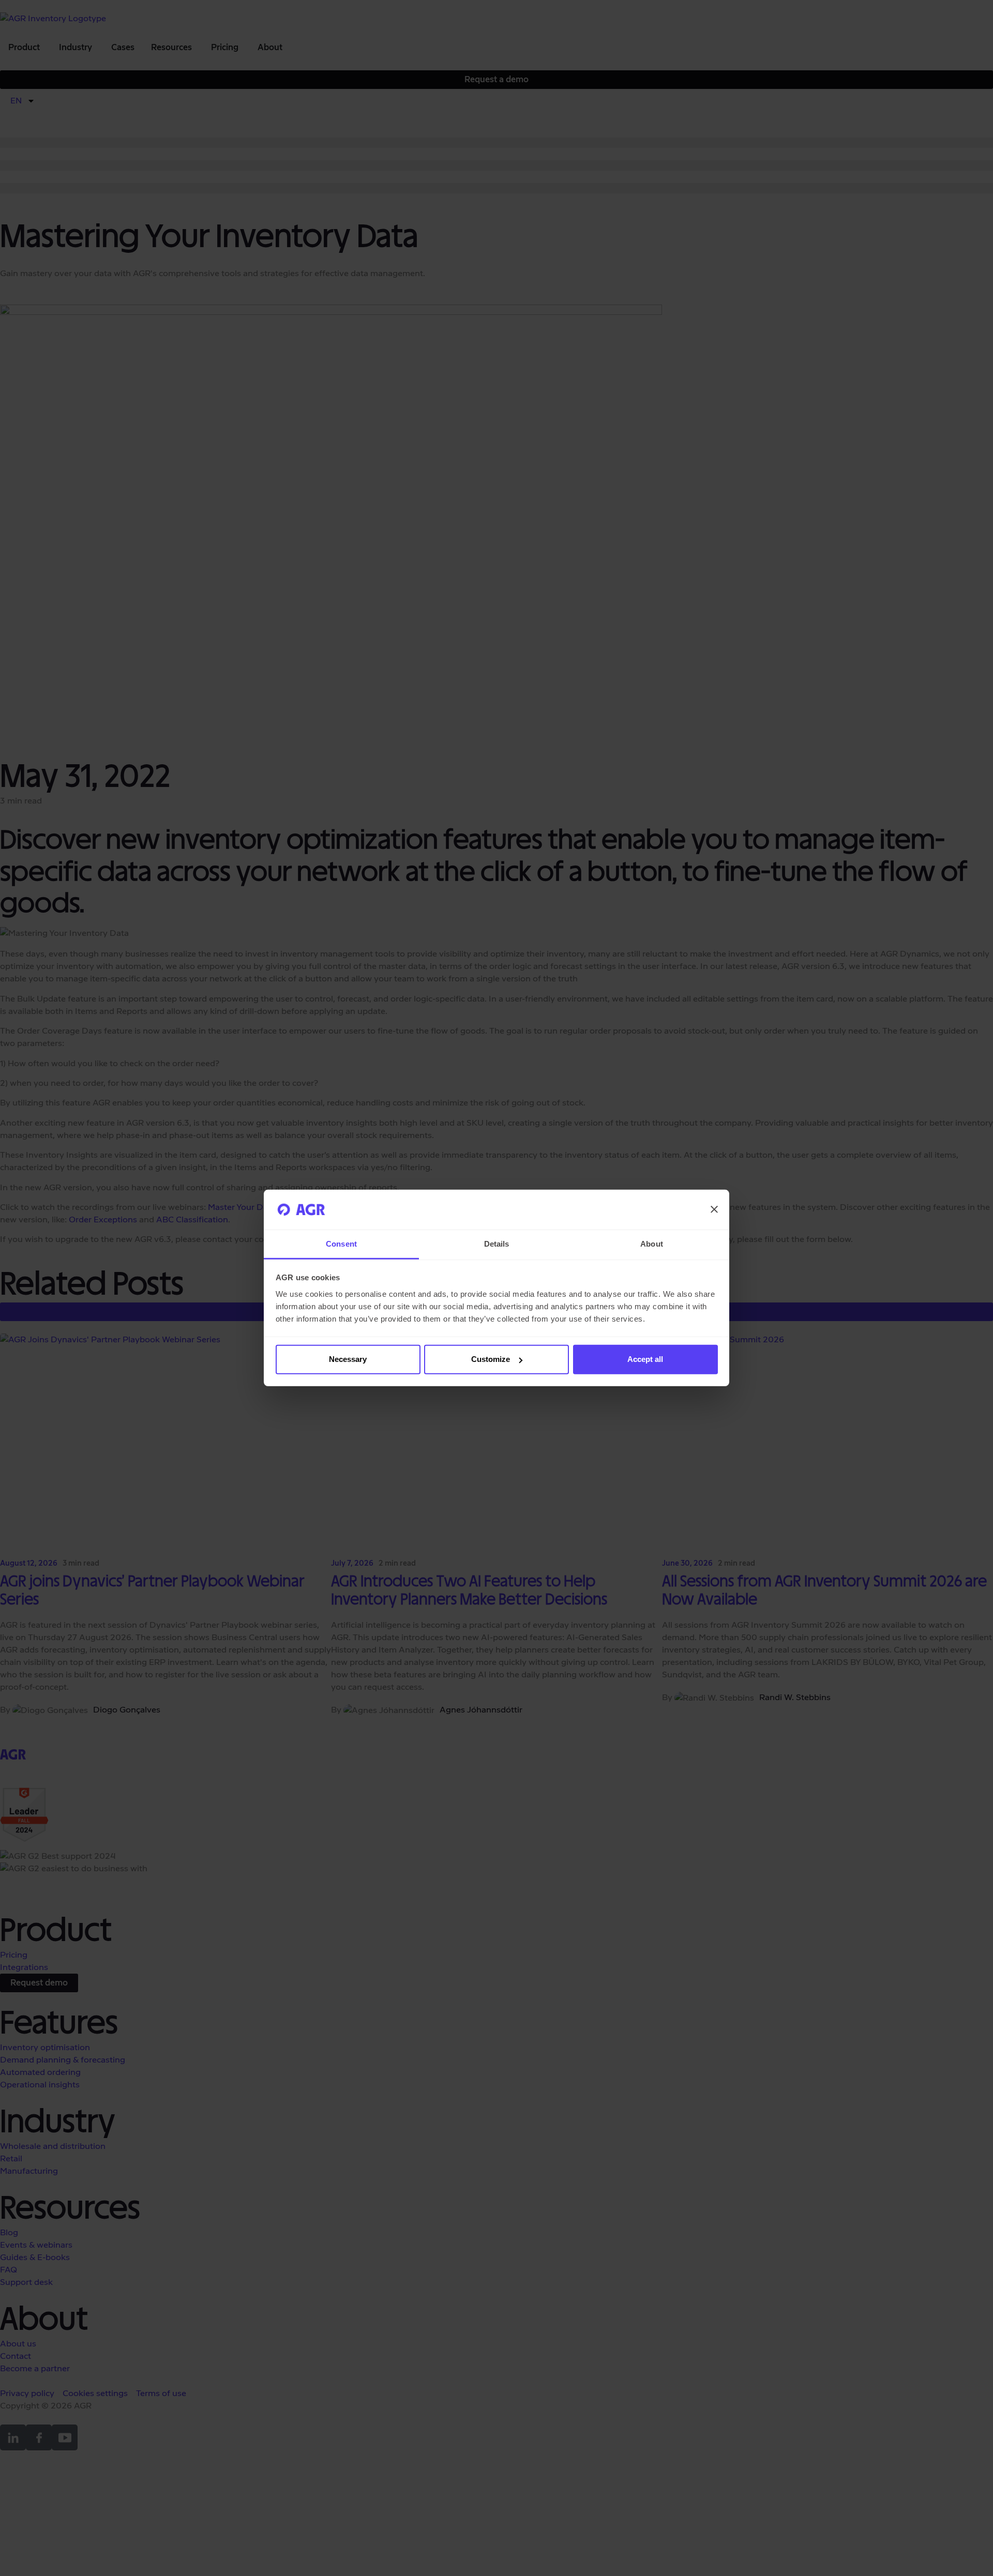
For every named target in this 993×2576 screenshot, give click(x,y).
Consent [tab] (341, 1244)
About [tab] (652, 1244)
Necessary (348, 1359)
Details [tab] (497, 1244)
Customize (491, 1359)
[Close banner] (714, 1209)
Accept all (645, 1359)
